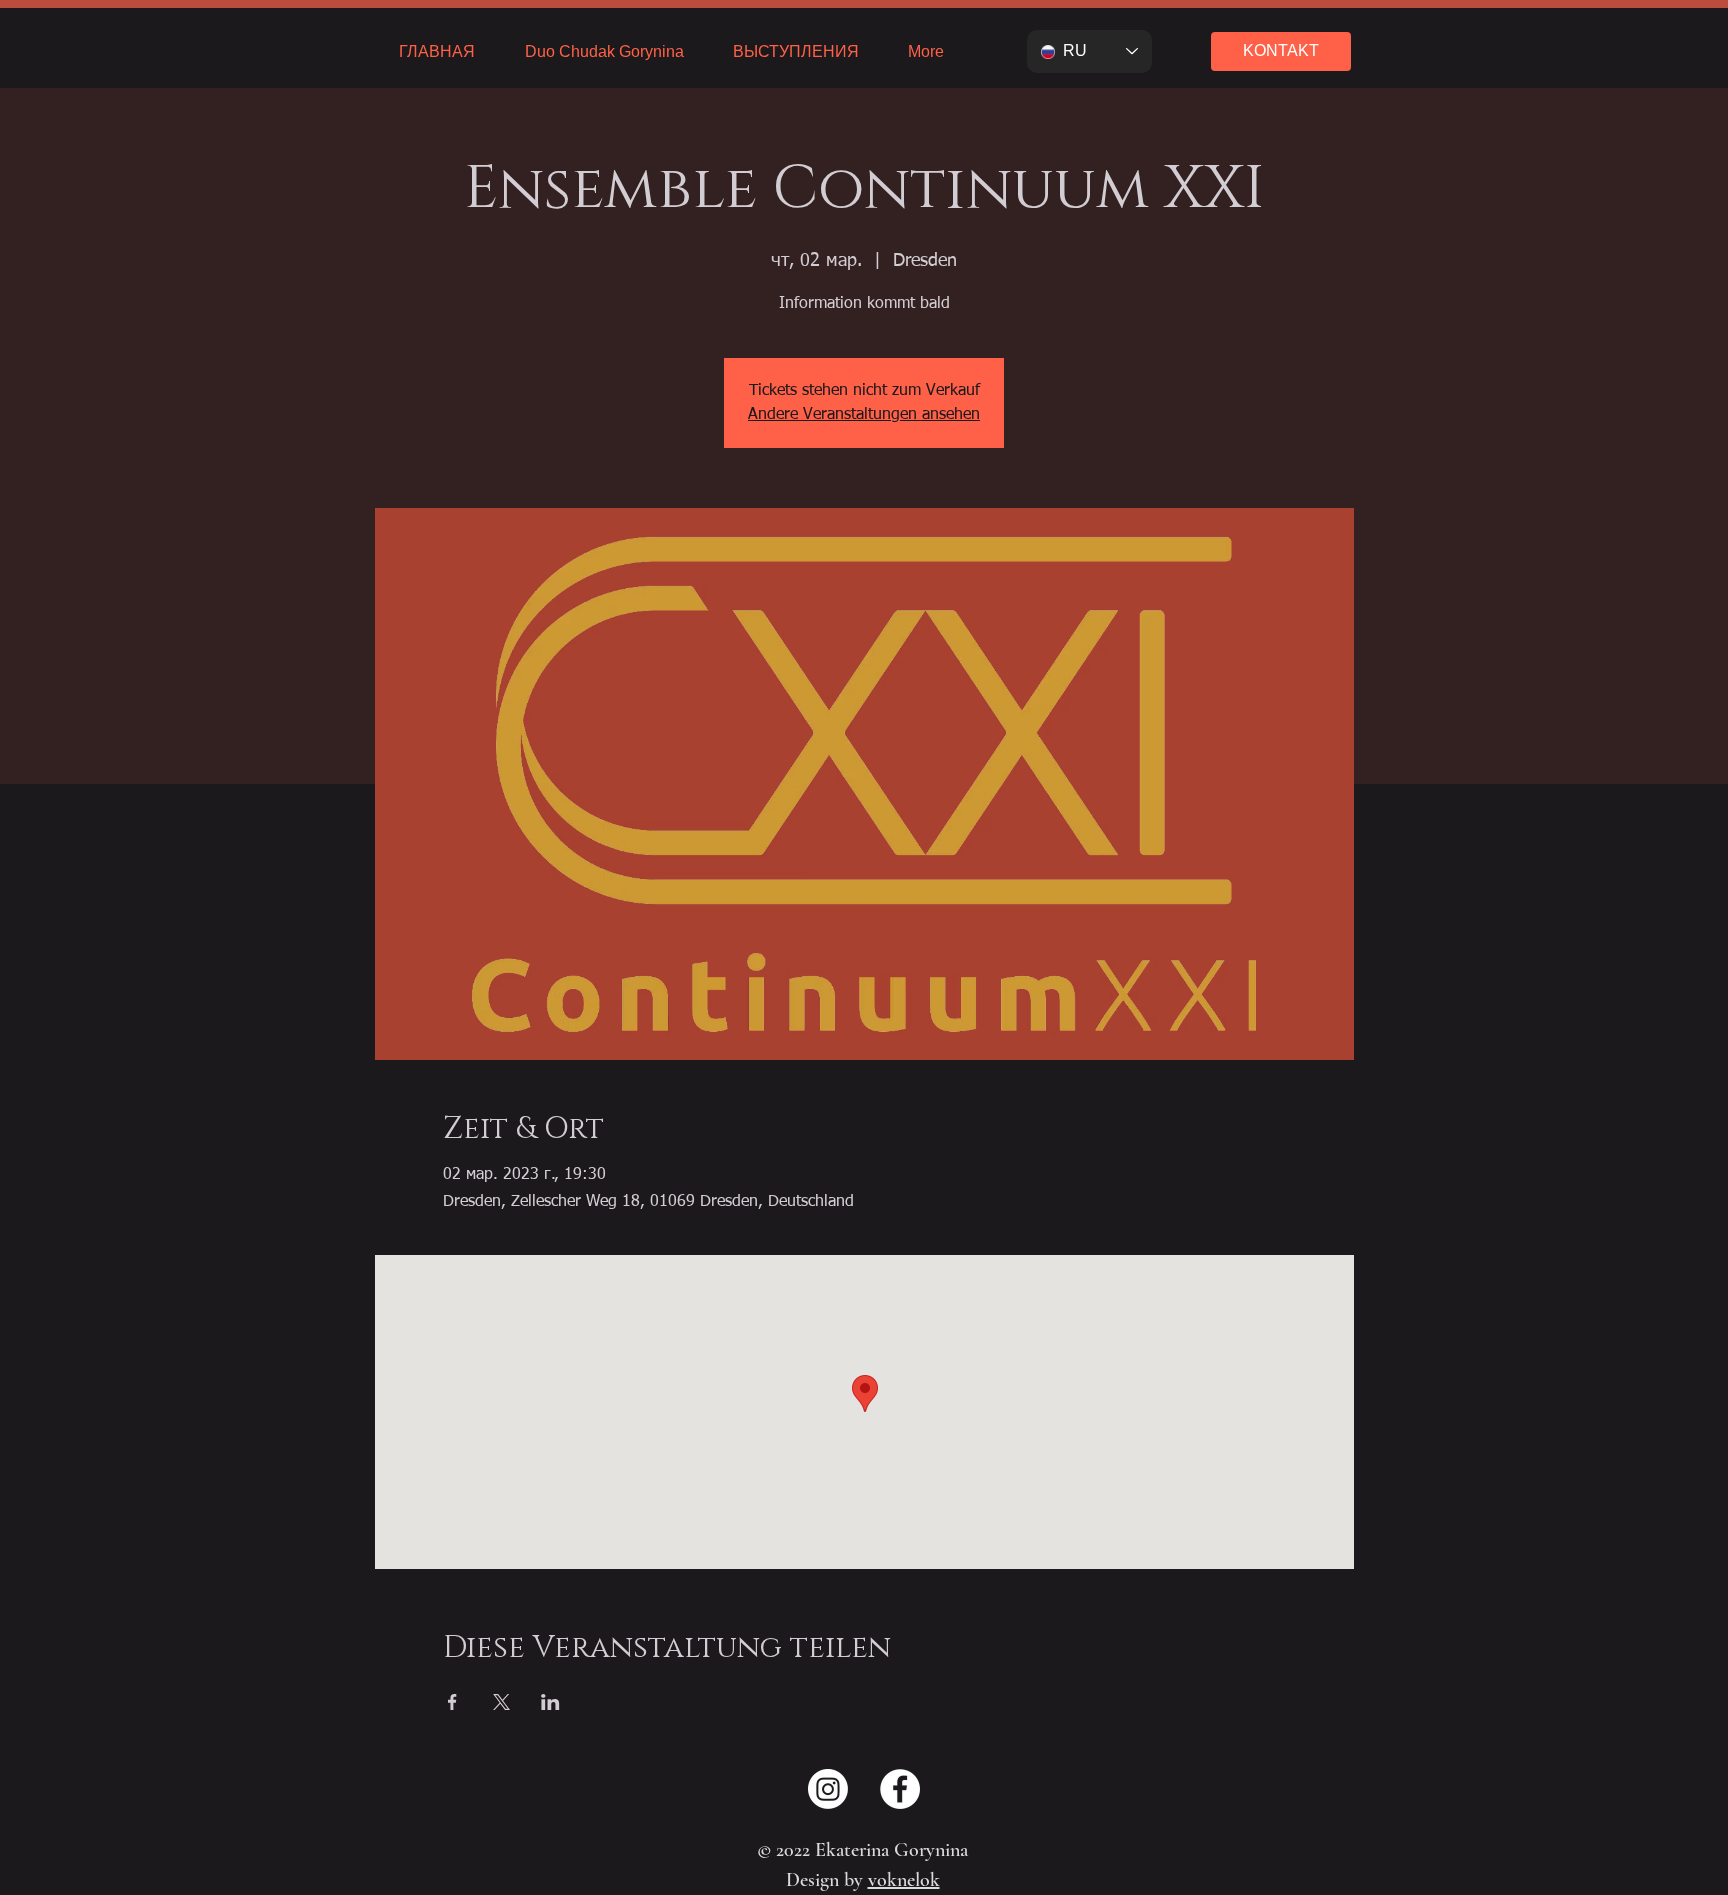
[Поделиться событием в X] (501, 1702)
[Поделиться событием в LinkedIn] (550, 1702)
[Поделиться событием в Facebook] (452, 1702)
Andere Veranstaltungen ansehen (864, 415)
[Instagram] (828, 1789)
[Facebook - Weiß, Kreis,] (900, 1789)
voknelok (904, 1880)
